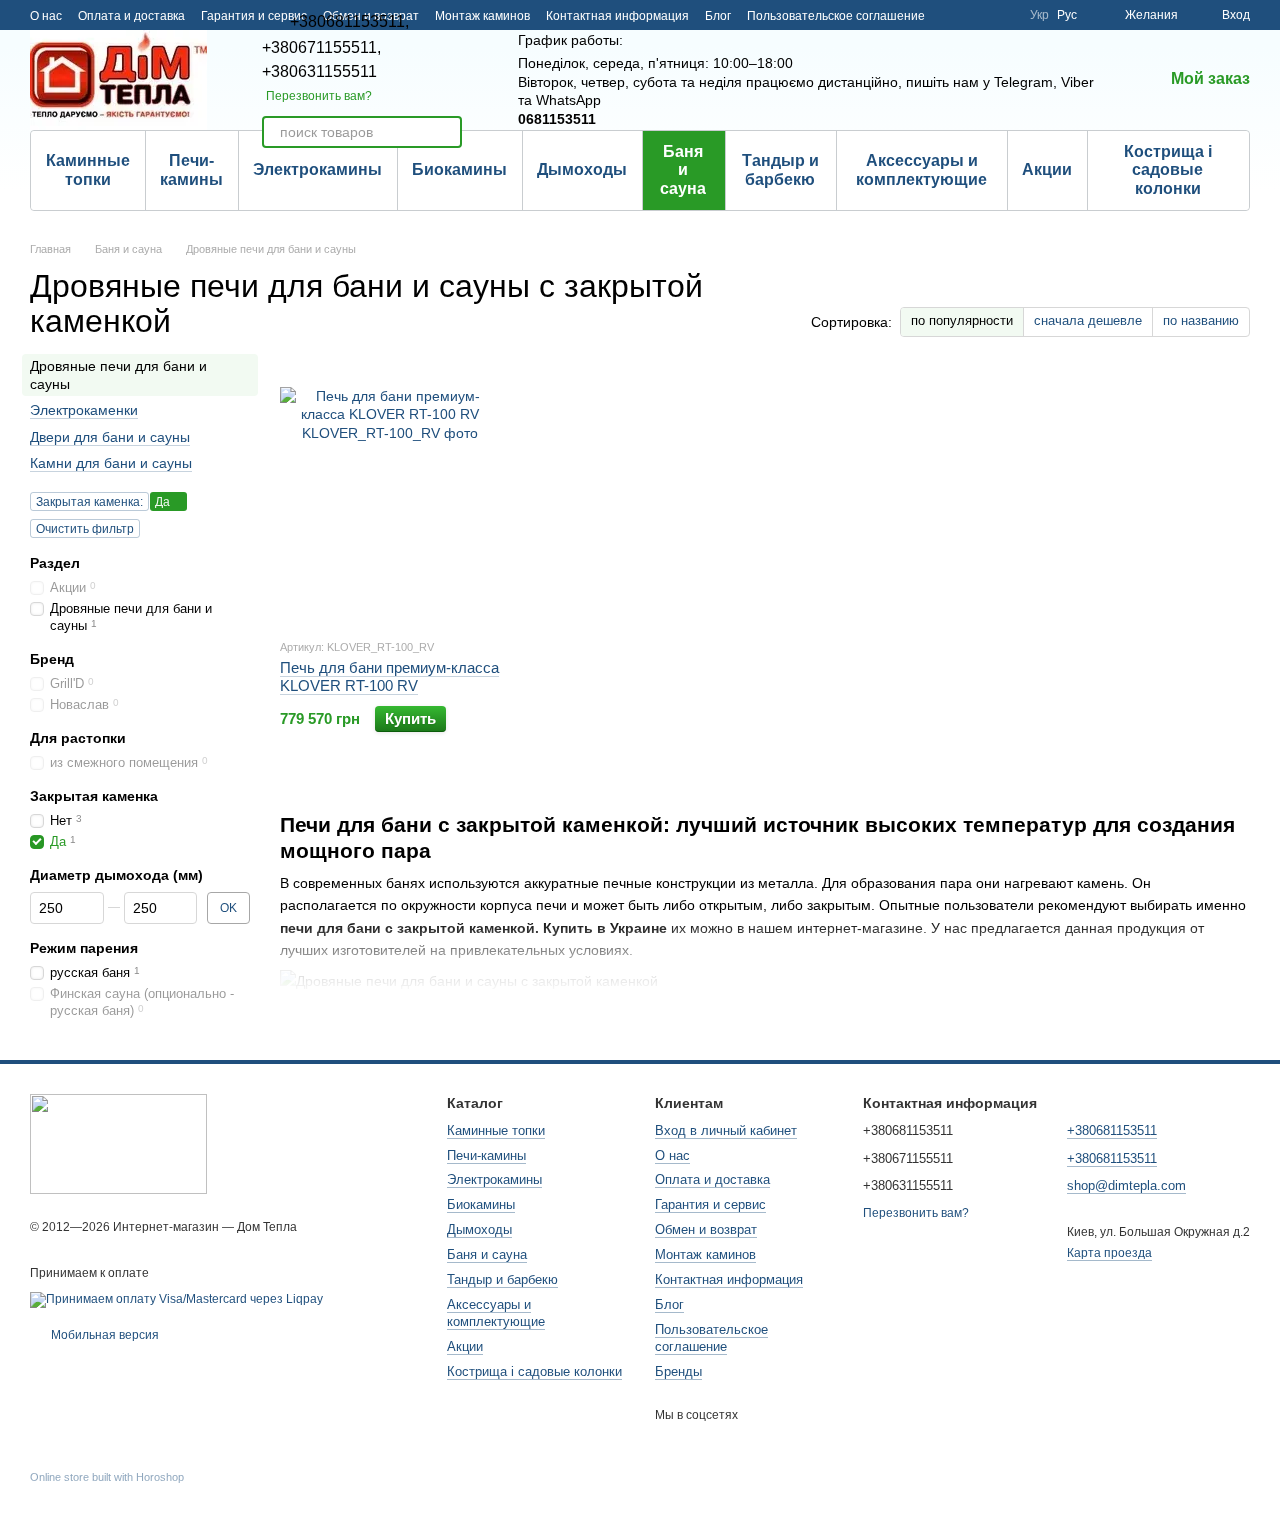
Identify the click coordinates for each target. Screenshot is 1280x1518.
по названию (1201, 320)
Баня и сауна (683, 170)
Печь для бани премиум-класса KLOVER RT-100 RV (389, 676)
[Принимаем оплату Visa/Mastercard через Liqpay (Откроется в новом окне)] (176, 1299)
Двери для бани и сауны (110, 437)
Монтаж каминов (482, 16)
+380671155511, (321, 48)
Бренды (678, 1371)
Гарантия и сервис (710, 1204)
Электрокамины (317, 169)
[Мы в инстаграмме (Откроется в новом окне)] (1002, 15)
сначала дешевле (1088, 320)
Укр (1039, 15)
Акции (1047, 169)
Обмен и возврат (706, 1229)
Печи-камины (191, 169)
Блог (718, 16)
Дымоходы (582, 169)
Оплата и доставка (131, 16)
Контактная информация (617, 16)
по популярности (962, 320)
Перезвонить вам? (319, 96)
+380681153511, (349, 22)
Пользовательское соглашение (836, 16)
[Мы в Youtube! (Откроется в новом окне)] (978, 15)
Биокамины (459, 169)
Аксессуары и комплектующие (921, 169)
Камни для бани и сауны (111, 463)
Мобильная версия (103, 1335)
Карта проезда (1109, 1253)
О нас (46, 16)
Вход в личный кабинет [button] (726, 1130)
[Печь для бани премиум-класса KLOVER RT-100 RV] (390, 497)
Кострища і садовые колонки (1168, 170)
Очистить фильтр (85, 529)
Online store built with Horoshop (107, 1477)
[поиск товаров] (446, 132)
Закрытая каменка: (89, 502)
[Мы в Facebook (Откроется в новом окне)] (954, 15)
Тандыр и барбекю (780, 169)
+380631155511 (319, 72)
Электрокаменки (84, 411)
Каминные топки (88, 169)
